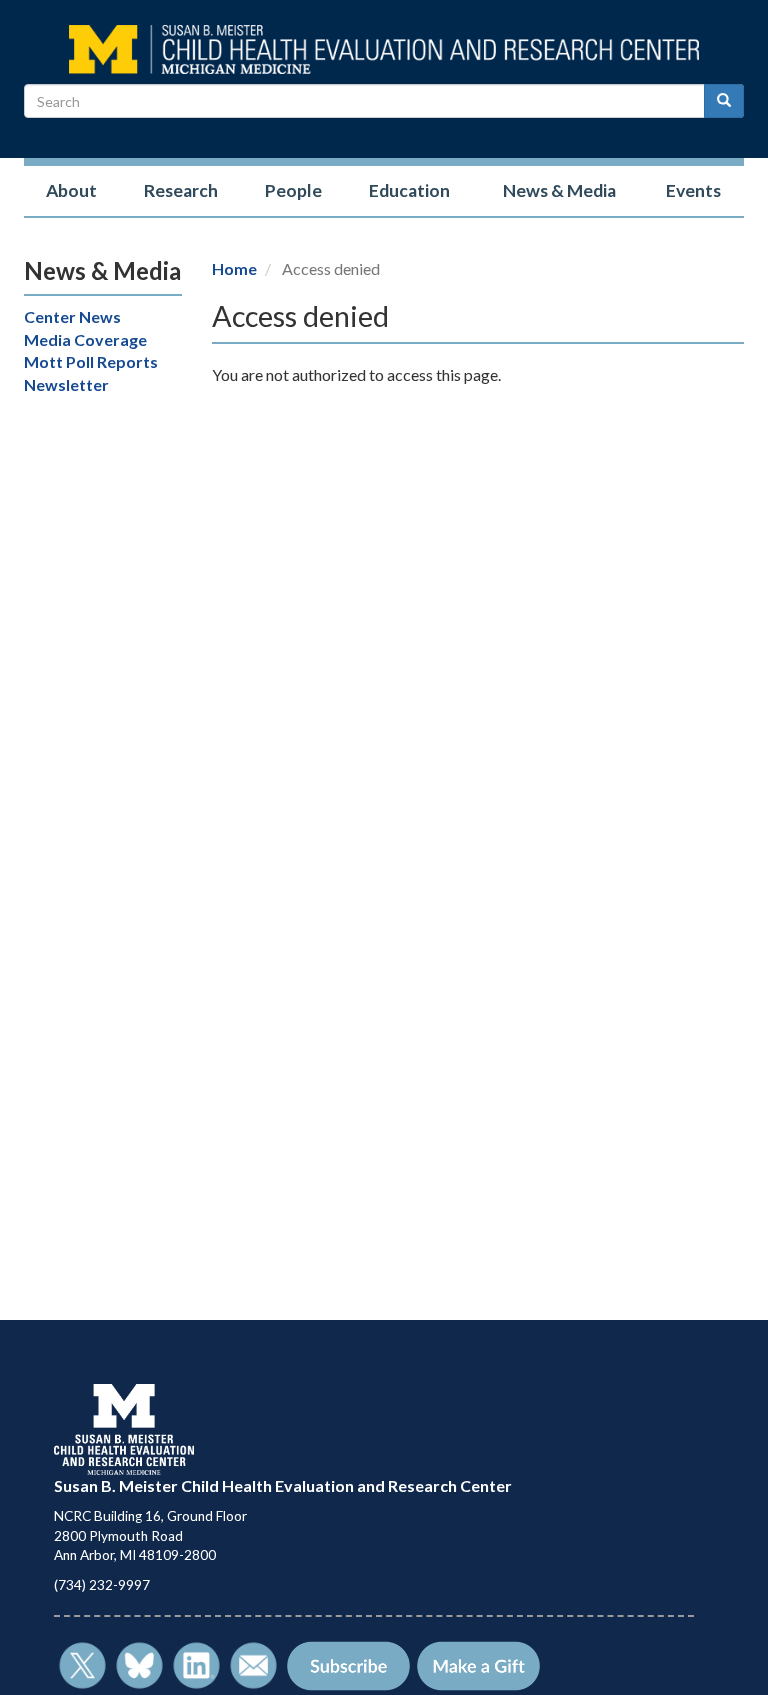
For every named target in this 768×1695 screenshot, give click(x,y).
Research (181, 190)
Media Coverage (85, 339)
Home (234, 268)
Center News (72, 316)
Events (693, 190)
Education (409, 190)
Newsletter (66, 384)
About (71, 190)
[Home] (384, 47)
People (293, 190)
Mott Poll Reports (91, 361)
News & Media (559, 190)
